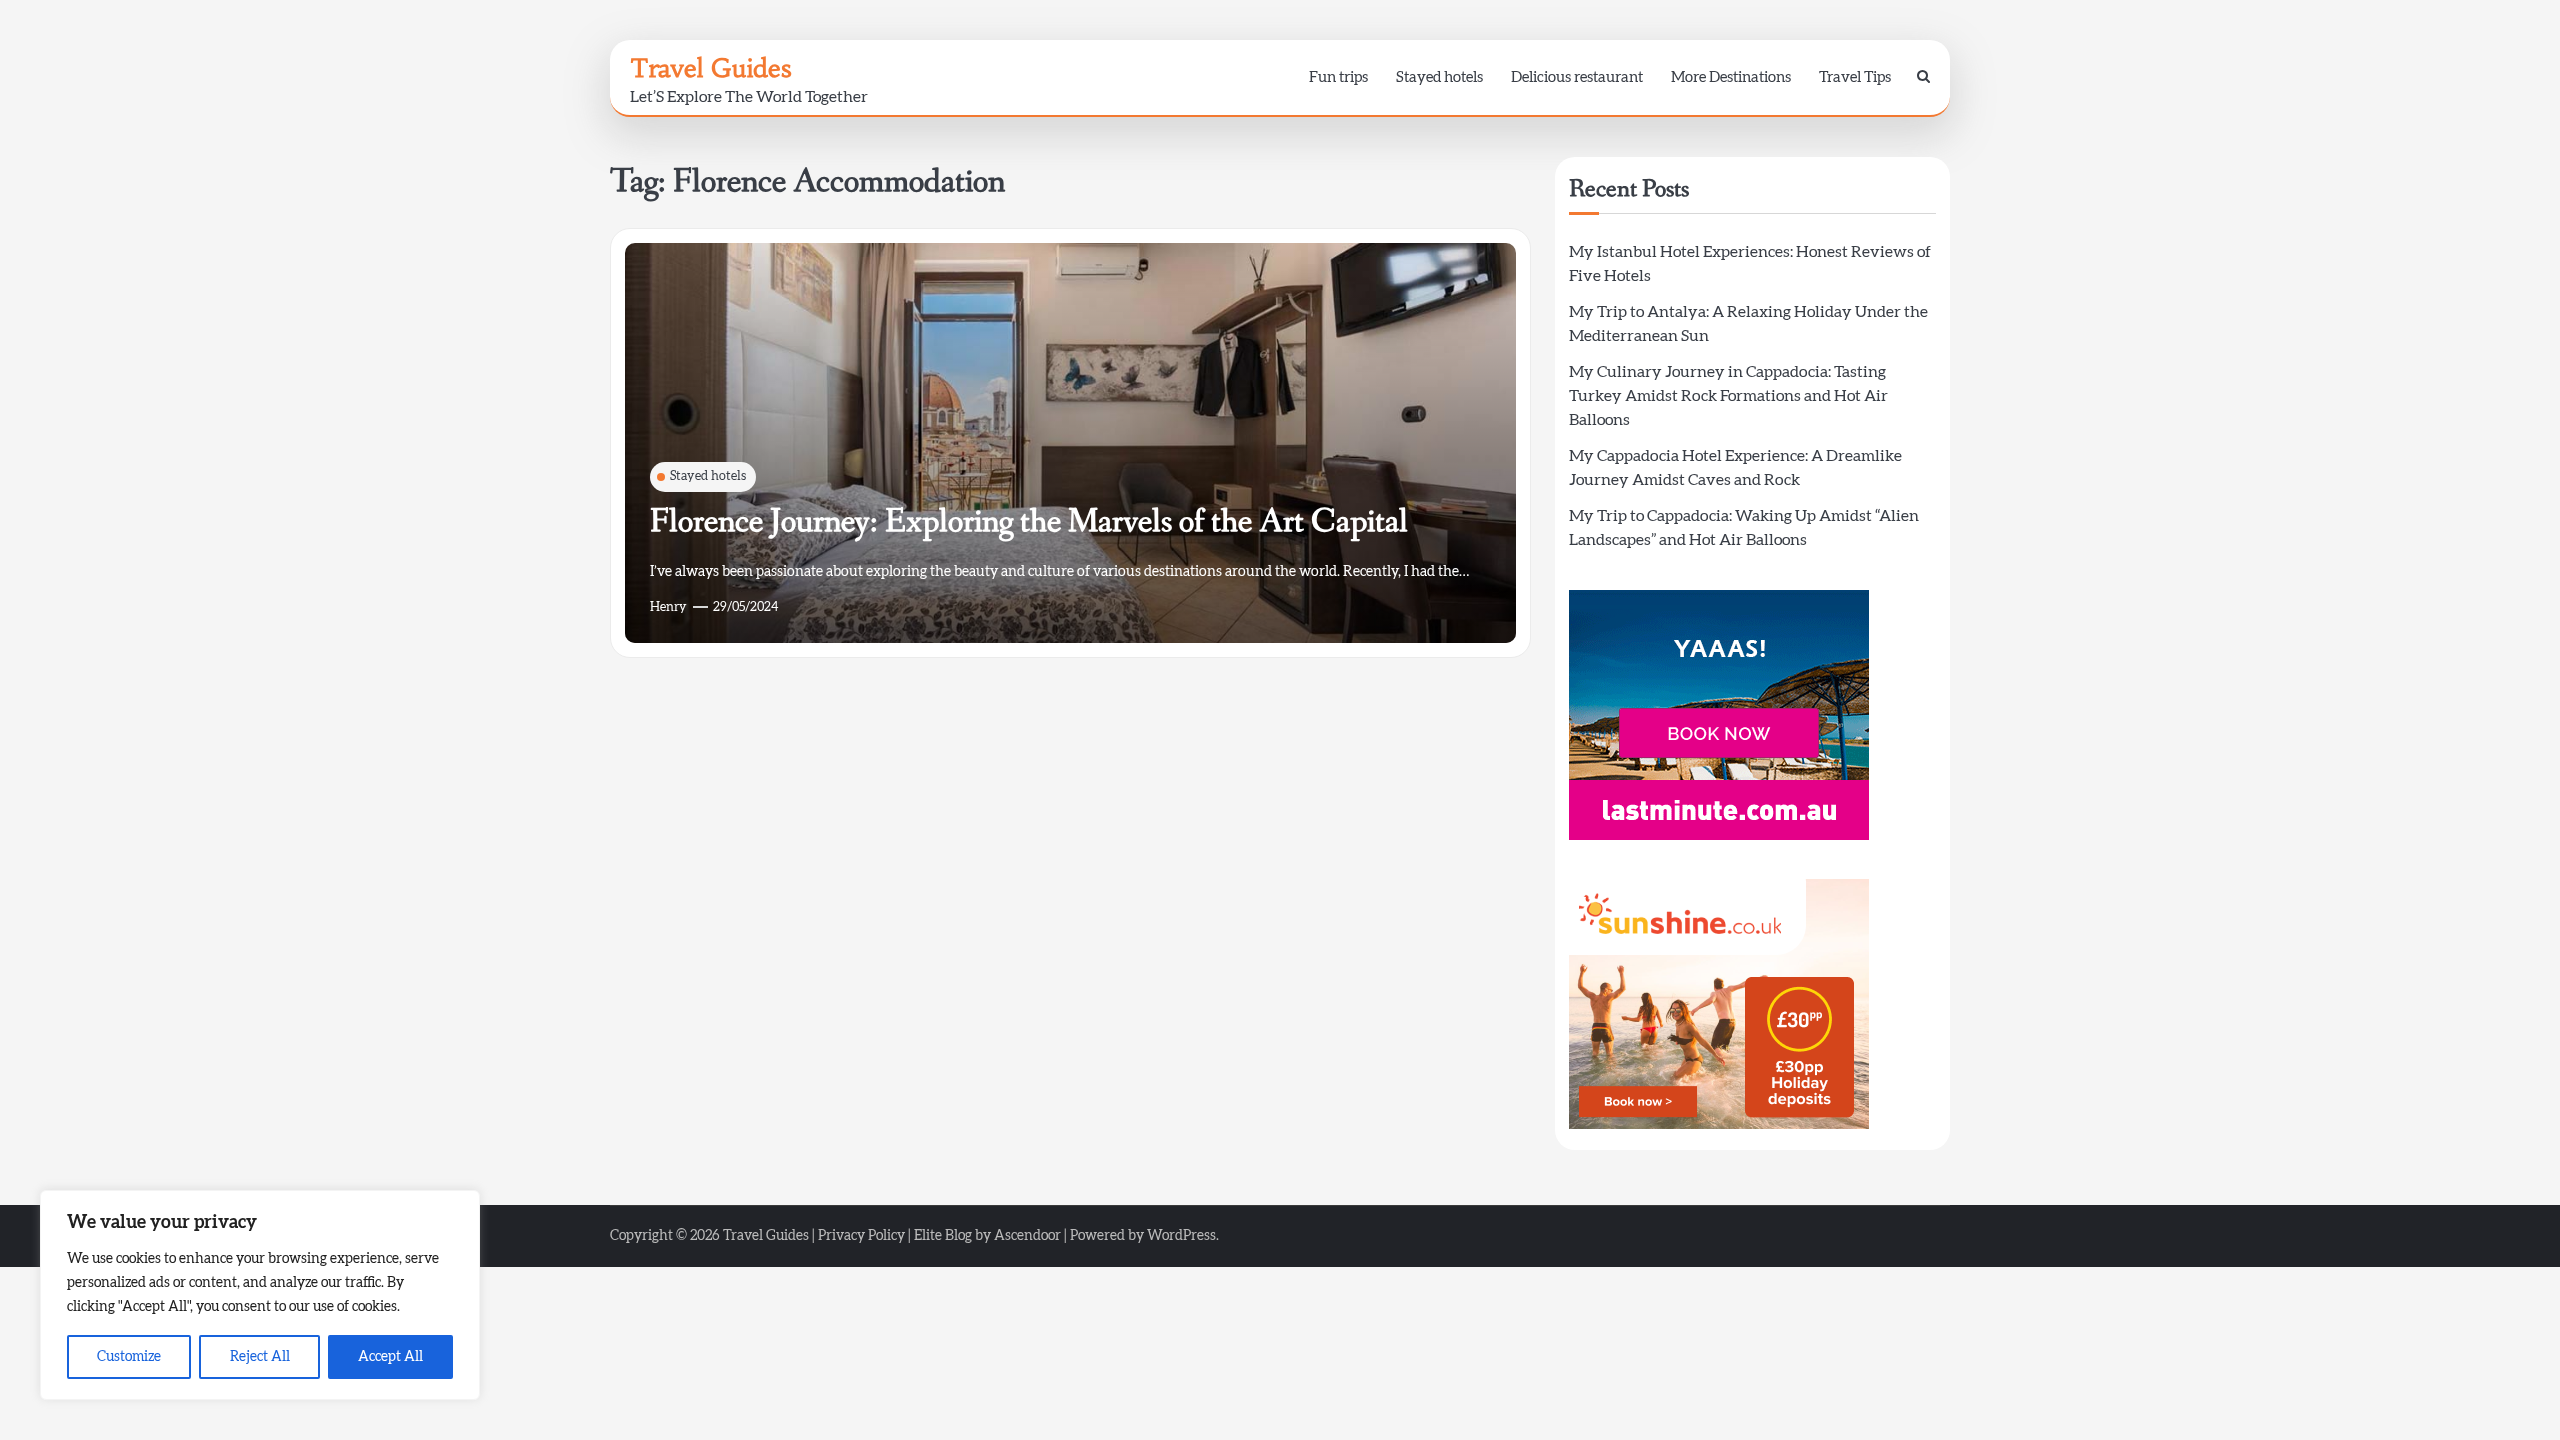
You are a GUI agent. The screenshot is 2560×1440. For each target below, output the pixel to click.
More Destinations (1731, 77)
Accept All (390, 1357)
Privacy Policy (861, 1236)
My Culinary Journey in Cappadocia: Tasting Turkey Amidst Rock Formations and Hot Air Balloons (1728, 396)
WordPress (1181, 1236)
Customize (129, 1357)
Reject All (260, 1357)
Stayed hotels (1439, 77)
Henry (668, 607)
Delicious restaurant (1577, 77)
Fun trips (1338, 77)
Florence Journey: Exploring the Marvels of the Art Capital (1029, 522)
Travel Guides (710, 68)
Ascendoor (1027, 1236)
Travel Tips (1855, 77)
